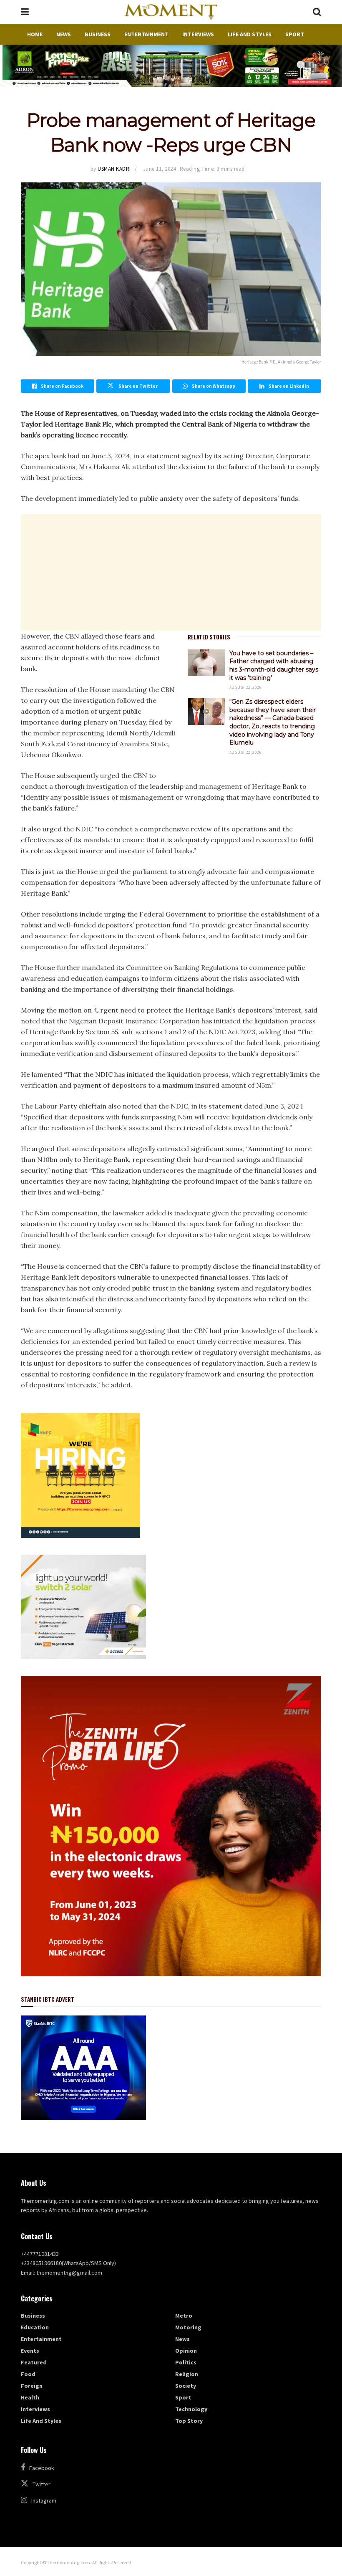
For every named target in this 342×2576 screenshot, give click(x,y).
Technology (191, 2409)
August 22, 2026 (245, 687)
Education (35, 2327)
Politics (186, 2362)
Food (28, 2374)
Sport (295, 34)
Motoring (188, 2327)
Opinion (186, 2351)
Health (30, 2397)
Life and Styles (250, 34)
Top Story (189, 2421)
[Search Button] (317, 12)
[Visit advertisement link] (171, 66)
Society (186, 2386)
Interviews (198, 34)
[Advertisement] (171, 572)
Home (35, 34)
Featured (34, 2362)
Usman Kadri (114, 169)
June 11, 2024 (160, 169)
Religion (187, 2374)
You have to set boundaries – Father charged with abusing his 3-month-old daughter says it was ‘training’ (274, 665)
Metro (184, 2316)
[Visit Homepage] (171, 12)
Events (30, 2351)
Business (98, 34)
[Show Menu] (25, 12)
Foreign (32, 2386)
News (64, 34)
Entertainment (146, 34)
